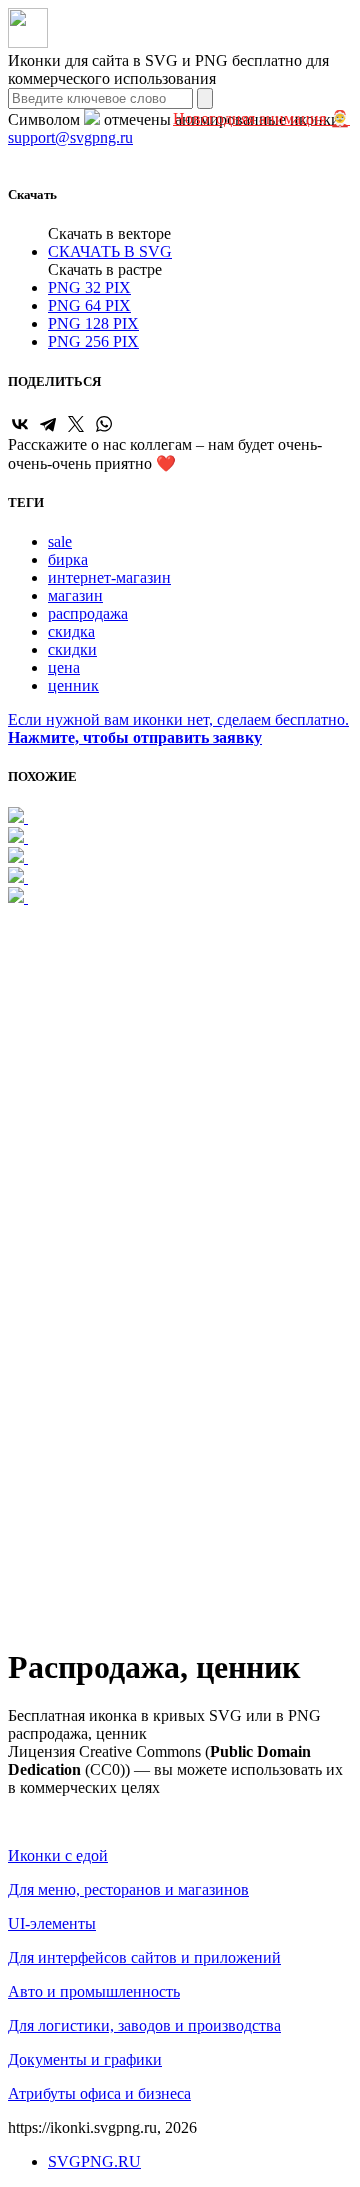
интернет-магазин (109, 577)
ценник (73, 685)
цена (64, 667)
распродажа (88, 613)
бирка (68, 559)
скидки (72, 649)
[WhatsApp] (104, 424)
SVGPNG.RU (94, 2161)
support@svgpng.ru (70, 137)
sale (60, 541)
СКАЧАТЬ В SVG (110, 251)
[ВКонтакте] (20, 424)
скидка (71, 631)
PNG (89, 287)
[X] (76, 424)
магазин (75, 595)
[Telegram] (48, 424)
